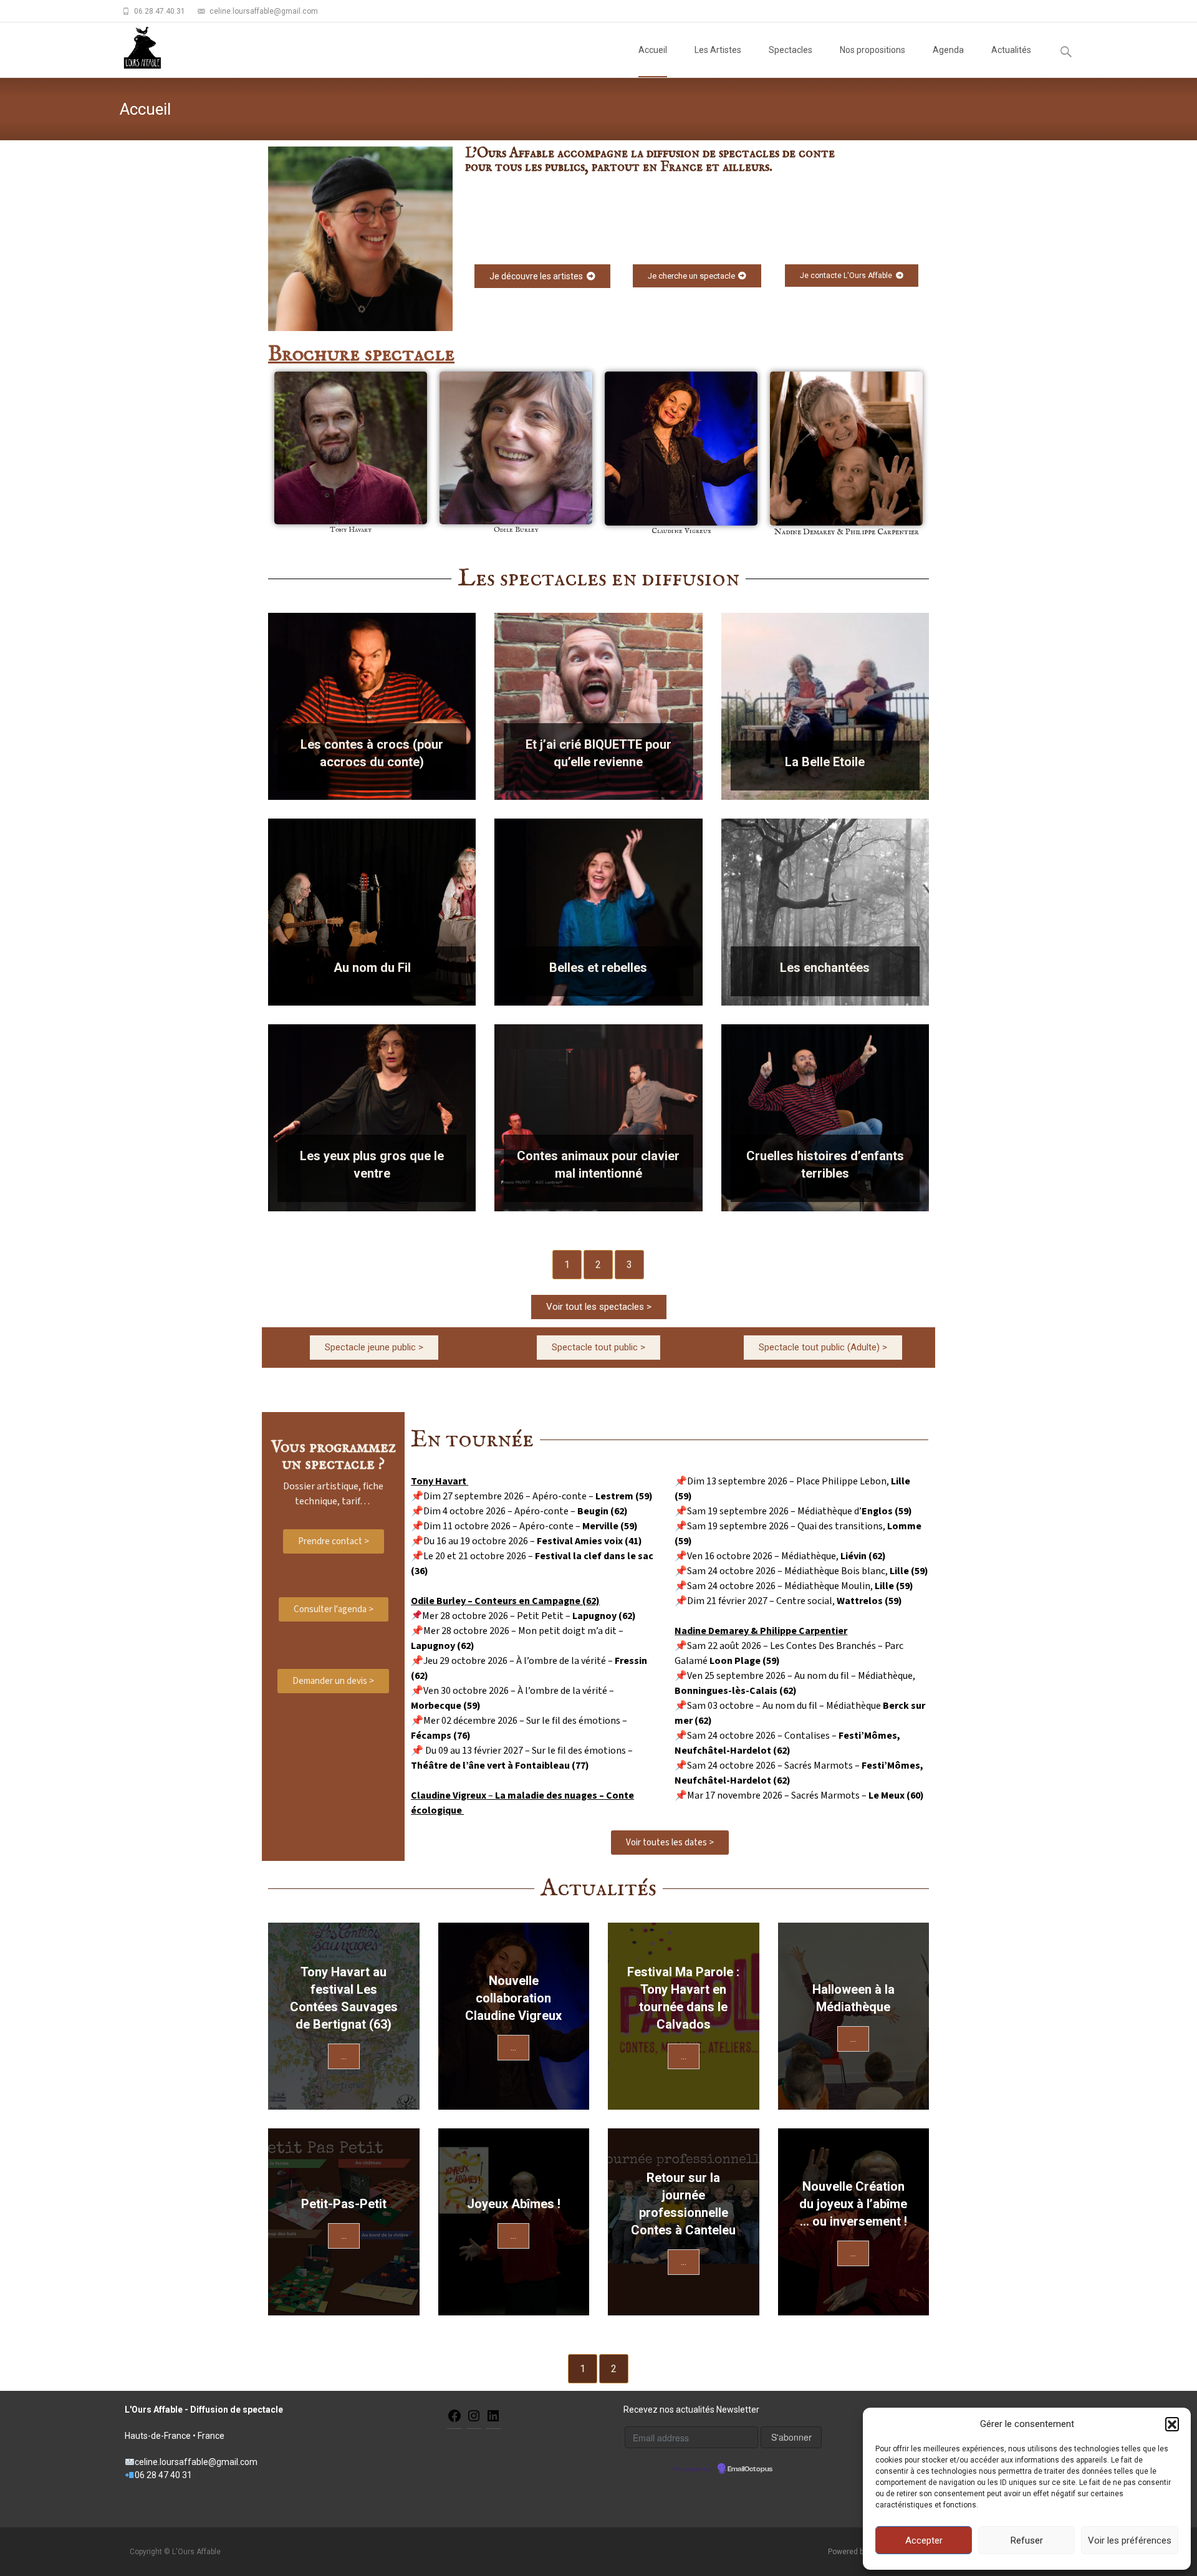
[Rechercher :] (1067, 52)
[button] (1172, 2424)
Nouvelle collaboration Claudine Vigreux (513, 1998)
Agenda (948, 50)
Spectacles (791, 50)
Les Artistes (718, 50)
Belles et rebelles (598, 968)
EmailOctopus (750, 2469)
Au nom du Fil (372, 968)
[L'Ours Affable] (132, 47)
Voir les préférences (1130, 2540)
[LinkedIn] (493, 2415)
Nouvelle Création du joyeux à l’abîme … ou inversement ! (853, 2204)
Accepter (924, 2540)
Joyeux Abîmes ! (514, 2204)
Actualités (1011, 50)
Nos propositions (873, 50)
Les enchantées (825, 968)
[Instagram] (474, 2415)
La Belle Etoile (825, 762)
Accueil (653, 50)
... (344, 2056)
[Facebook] (454, 2415)
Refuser (1027, 2540)
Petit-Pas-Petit (344, 2204)
